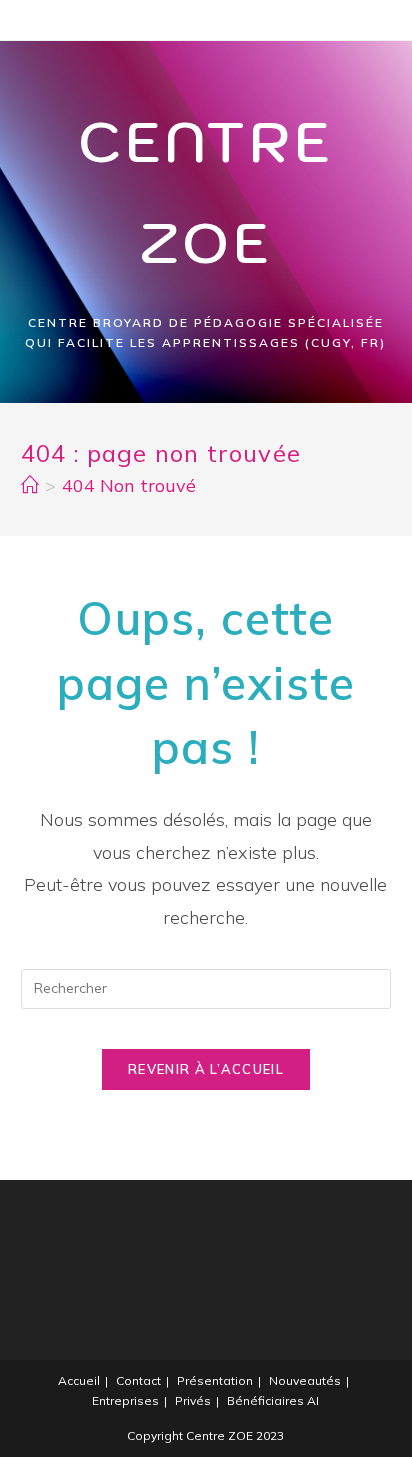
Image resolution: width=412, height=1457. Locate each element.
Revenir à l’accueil (206, 1069)
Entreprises (125, 1400)
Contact (138, 1380)
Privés (193, 1400)
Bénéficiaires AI (273, 1400)
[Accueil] (30, 485)
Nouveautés (305, 1380)
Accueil (79, 1380)
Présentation (215, 1380)
